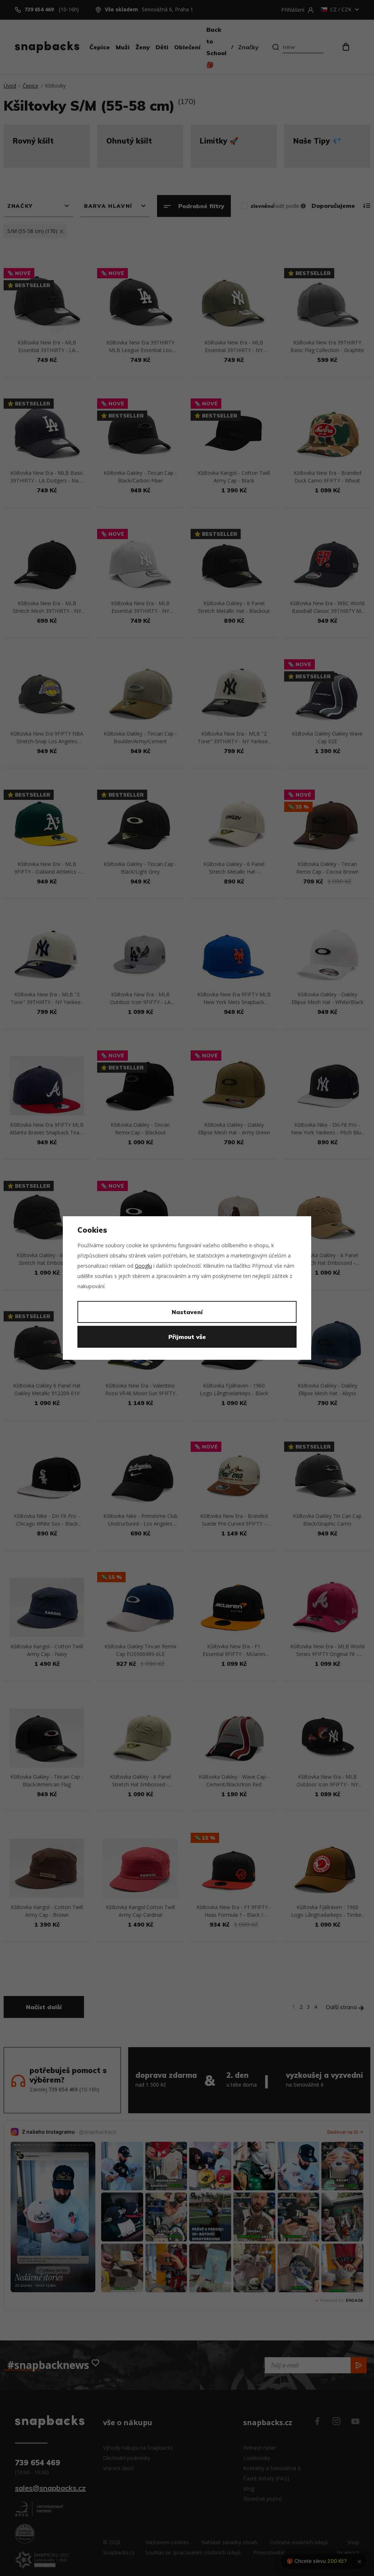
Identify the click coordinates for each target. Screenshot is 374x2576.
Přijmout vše (187, 1337)
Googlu (143, 1266)
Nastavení (187, 1312)
